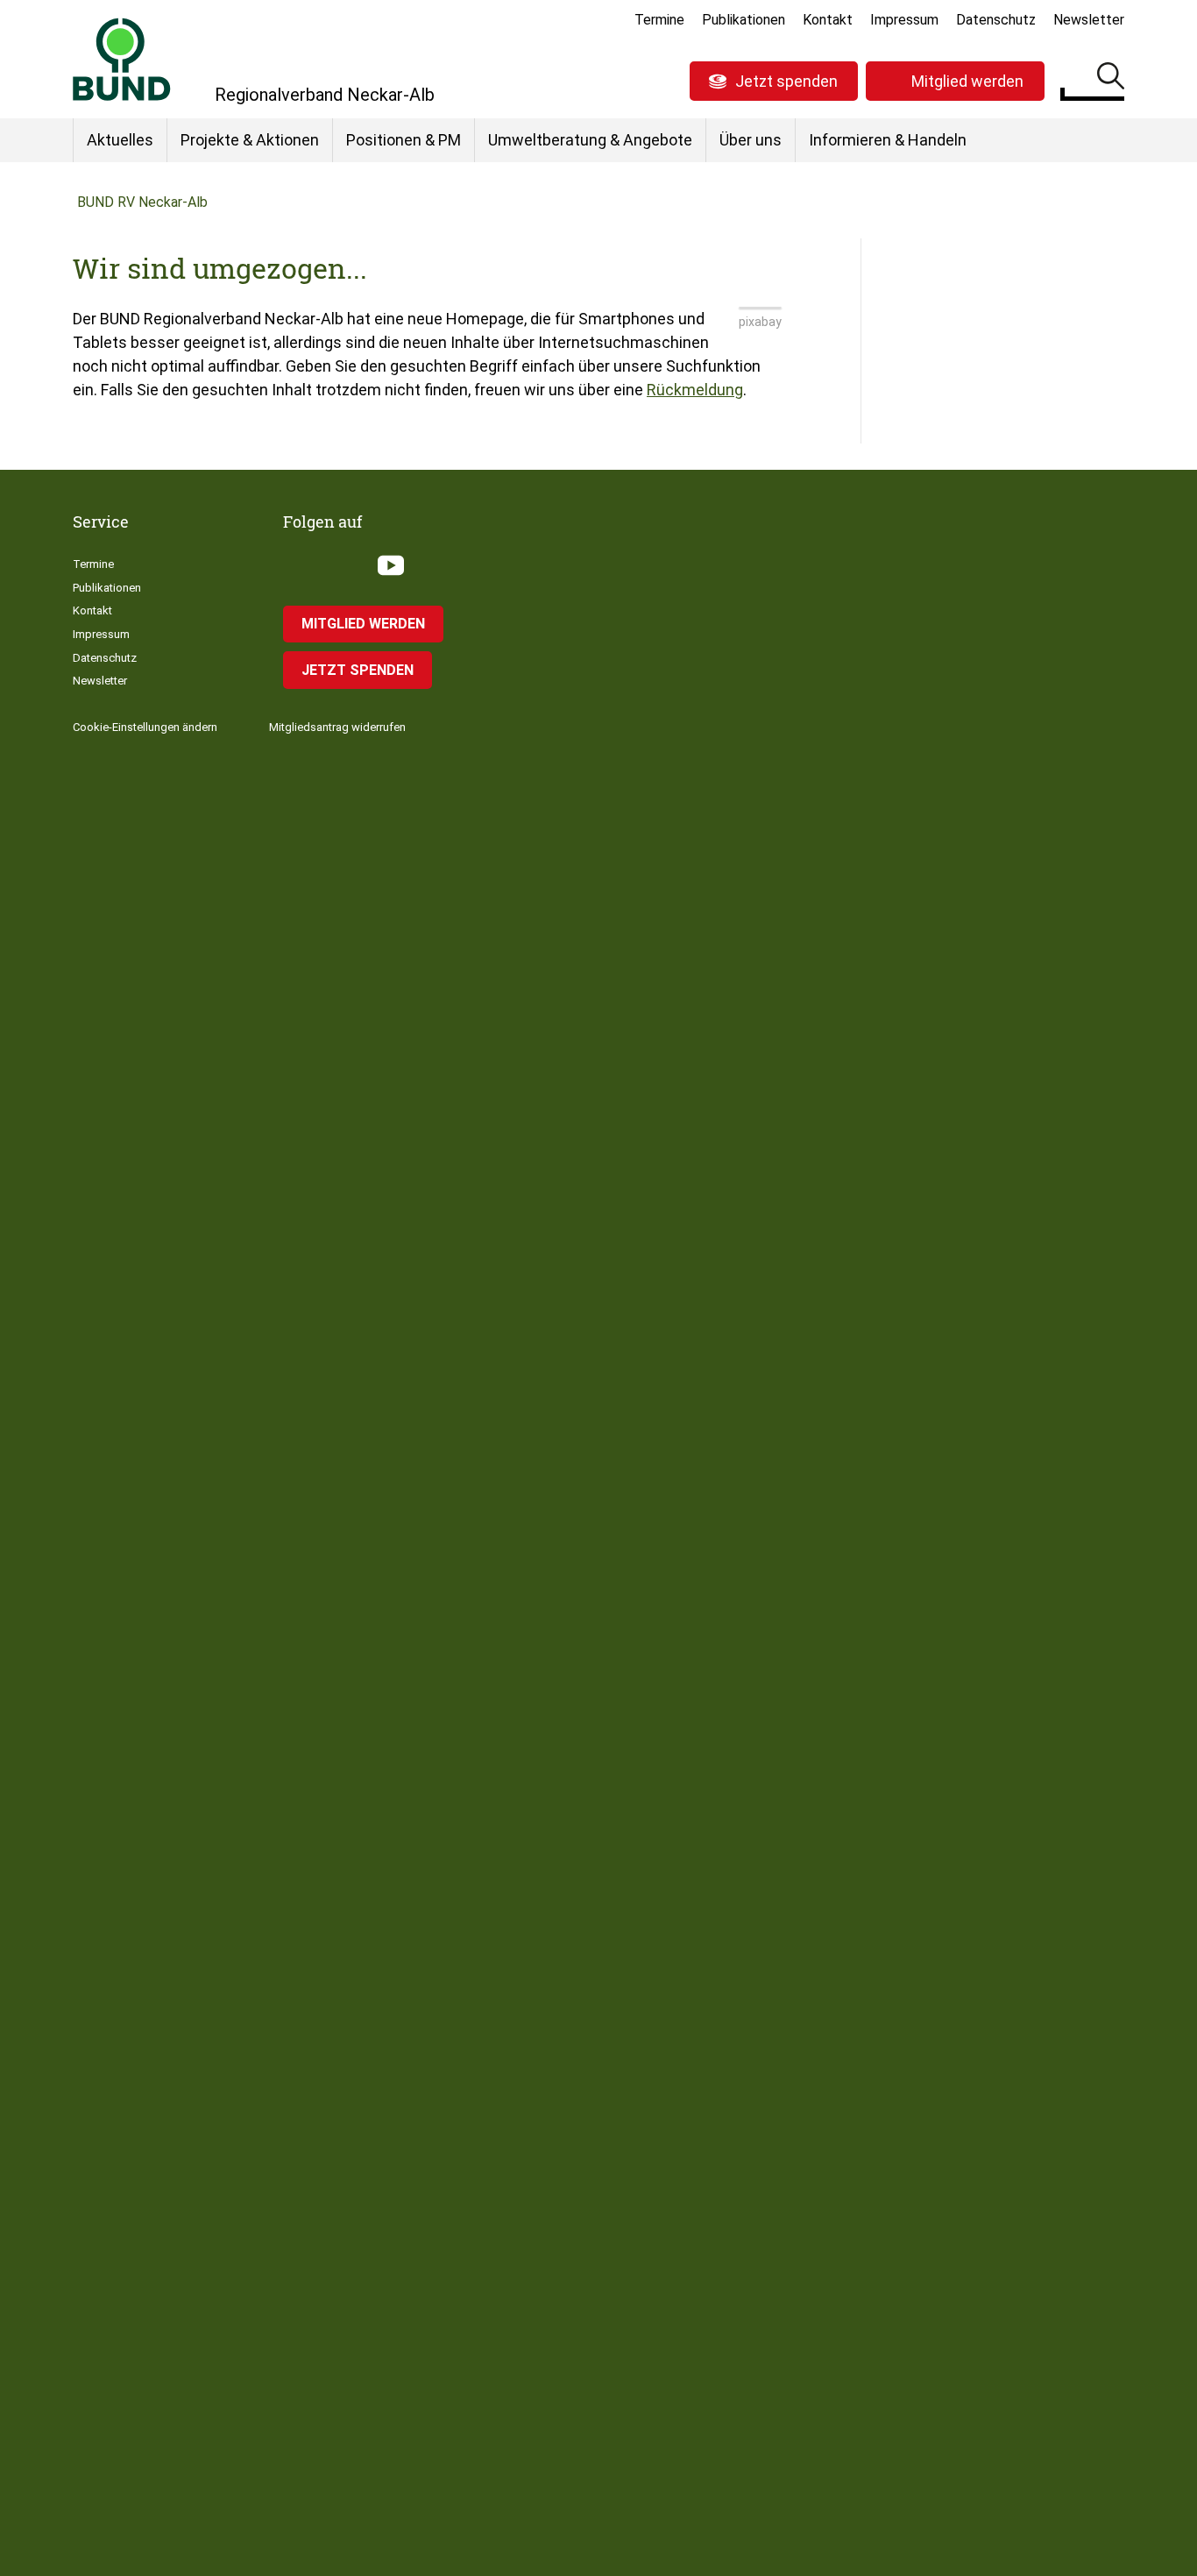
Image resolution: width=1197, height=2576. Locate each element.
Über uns (751, 140)
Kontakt (828, 20)
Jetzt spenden (786, 81)
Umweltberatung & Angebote (590, 140)
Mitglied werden (967, 81)
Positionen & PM (404, 140)
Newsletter (1089, 20)
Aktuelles (120, 140)
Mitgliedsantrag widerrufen (337, 727)
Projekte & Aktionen (250, 140)
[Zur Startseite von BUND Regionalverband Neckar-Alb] (122, 59)
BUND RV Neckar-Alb (142, 202)
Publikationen (744, 20)
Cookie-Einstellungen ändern (145, 727)
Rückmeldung (695, 390)
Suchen (1111, 79)
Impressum (904, 20)
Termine (659, 20)
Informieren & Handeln (888, 140)
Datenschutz (996, 20)
